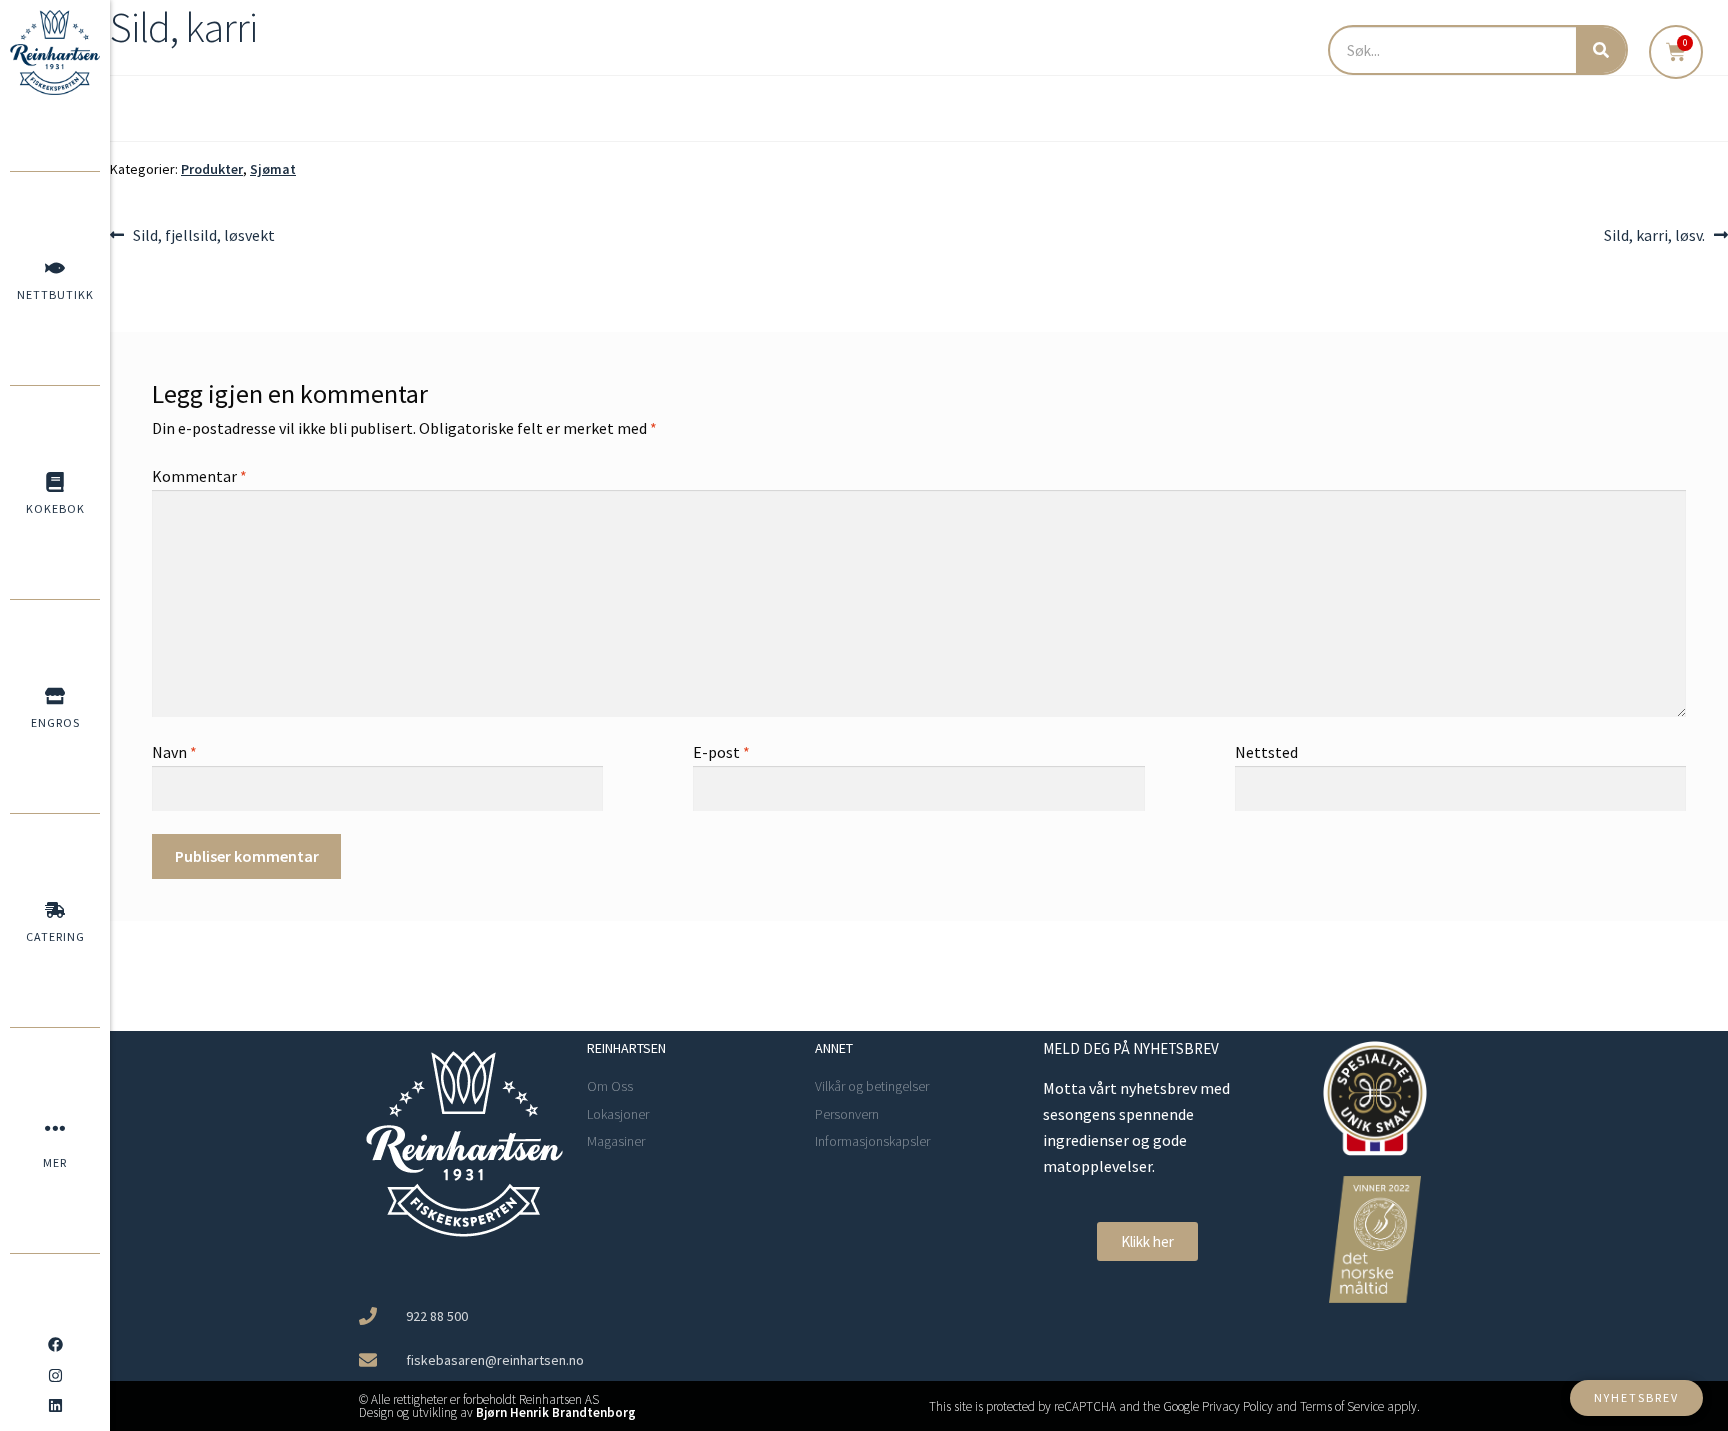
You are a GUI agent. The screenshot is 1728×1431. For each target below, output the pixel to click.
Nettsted (1266, 752)
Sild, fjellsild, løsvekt (203, 234)
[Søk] (1601, 50)
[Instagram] (55, 1375)
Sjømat (273, 169)
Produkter (212, 169)
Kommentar (199, 476)
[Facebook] (55, 1345)
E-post (721, 752)
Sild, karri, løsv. (1654, 234)
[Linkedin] (55, 1406)
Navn (174, 752)
